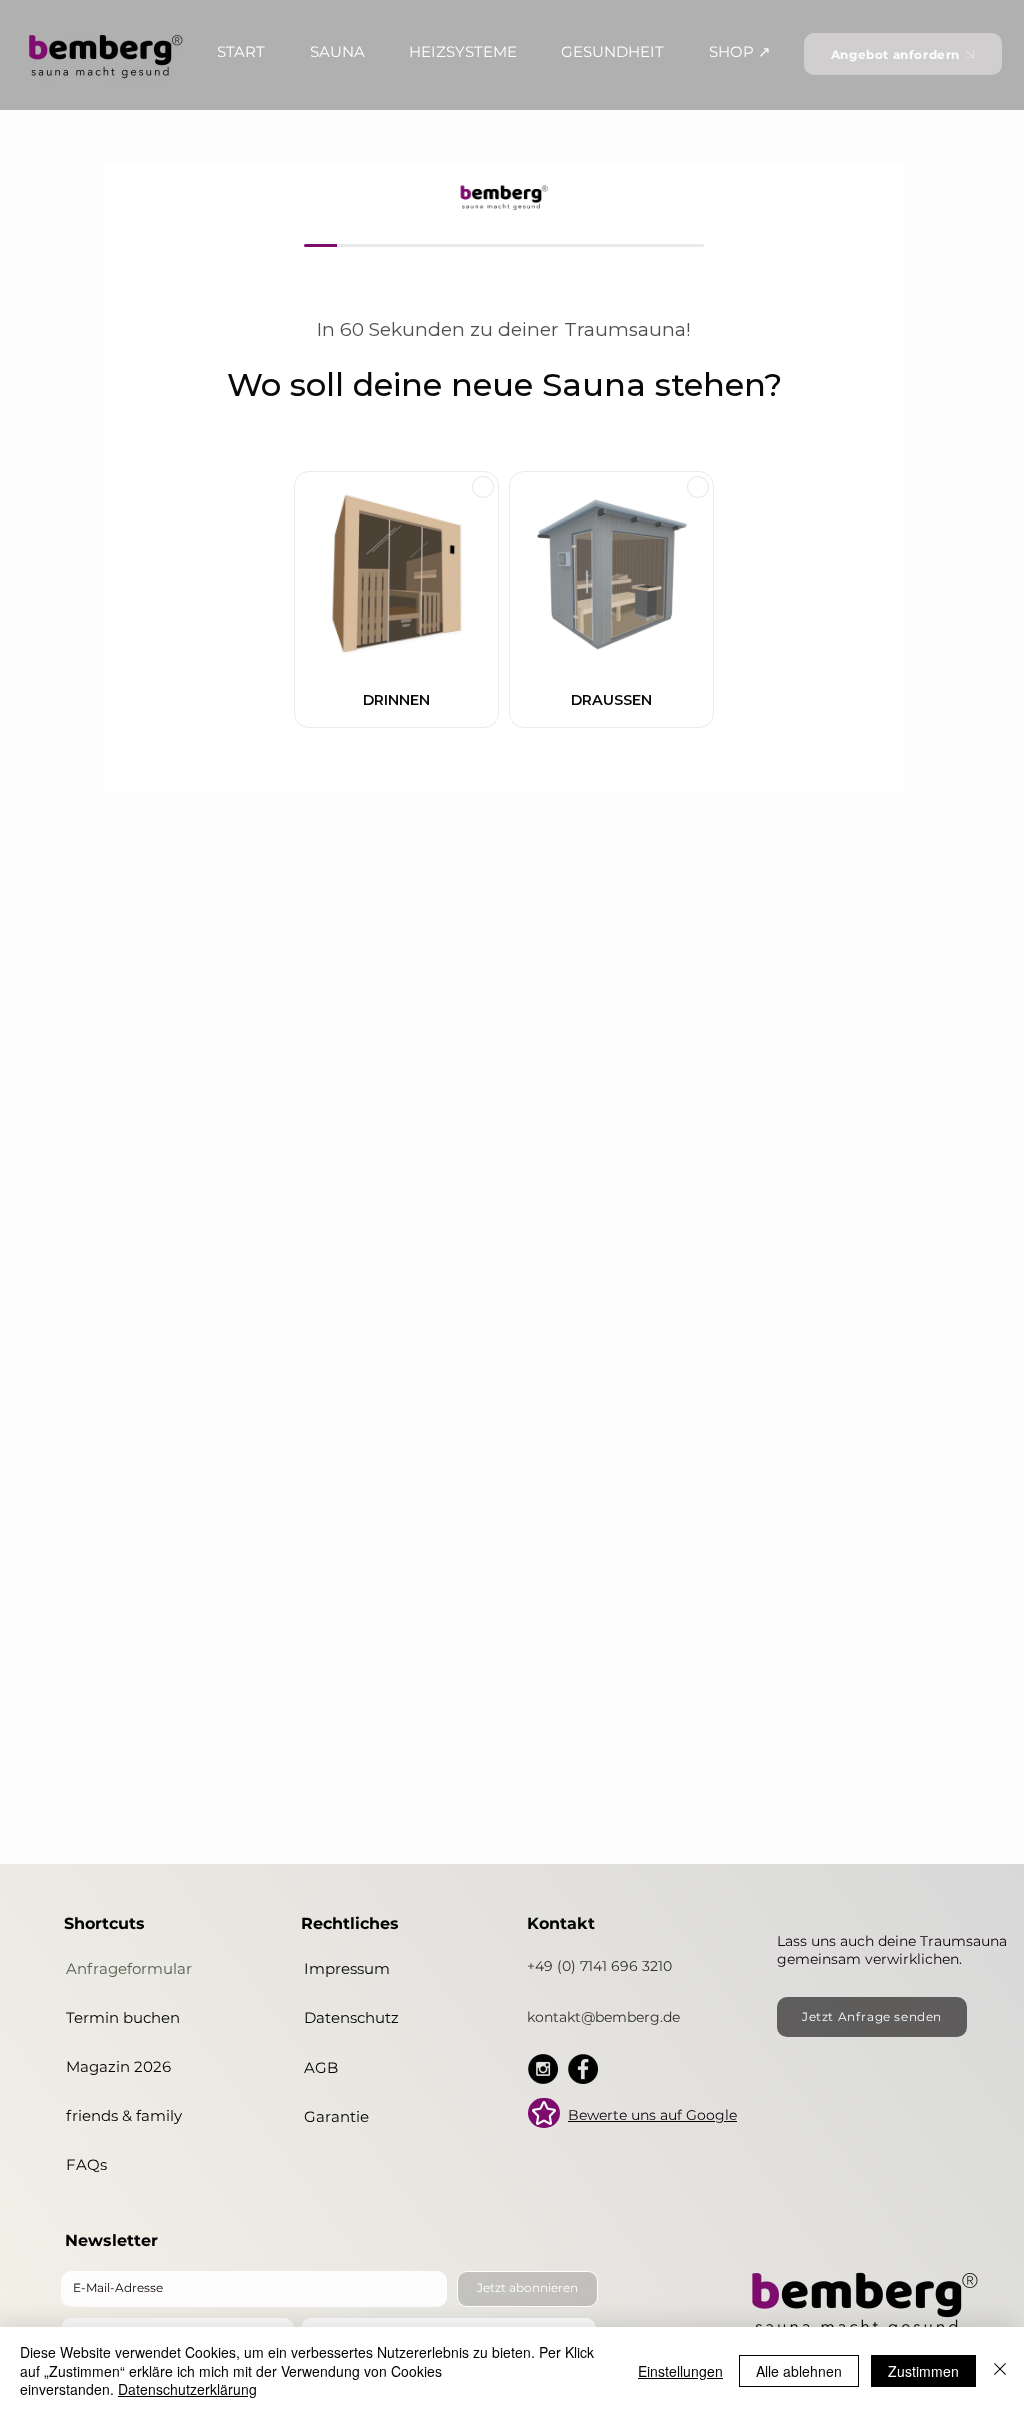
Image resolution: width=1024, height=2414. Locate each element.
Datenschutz (351, 2017)
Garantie (336, 2116)
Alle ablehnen (799, 2371)
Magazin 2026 (118, 2066)
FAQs (86, 2164)
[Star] (544, 2113)
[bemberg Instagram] (543, 2069)
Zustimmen (923, 2371)
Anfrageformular (129, 1968)
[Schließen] (1000, 2370)
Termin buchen (123, 2017)
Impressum (347, 1968)
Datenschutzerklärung (187, 2389)
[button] (241, 51)
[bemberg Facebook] (583, 2069)
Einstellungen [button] (680, 2371)
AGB (321, 2067)
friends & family (124, 2115)
